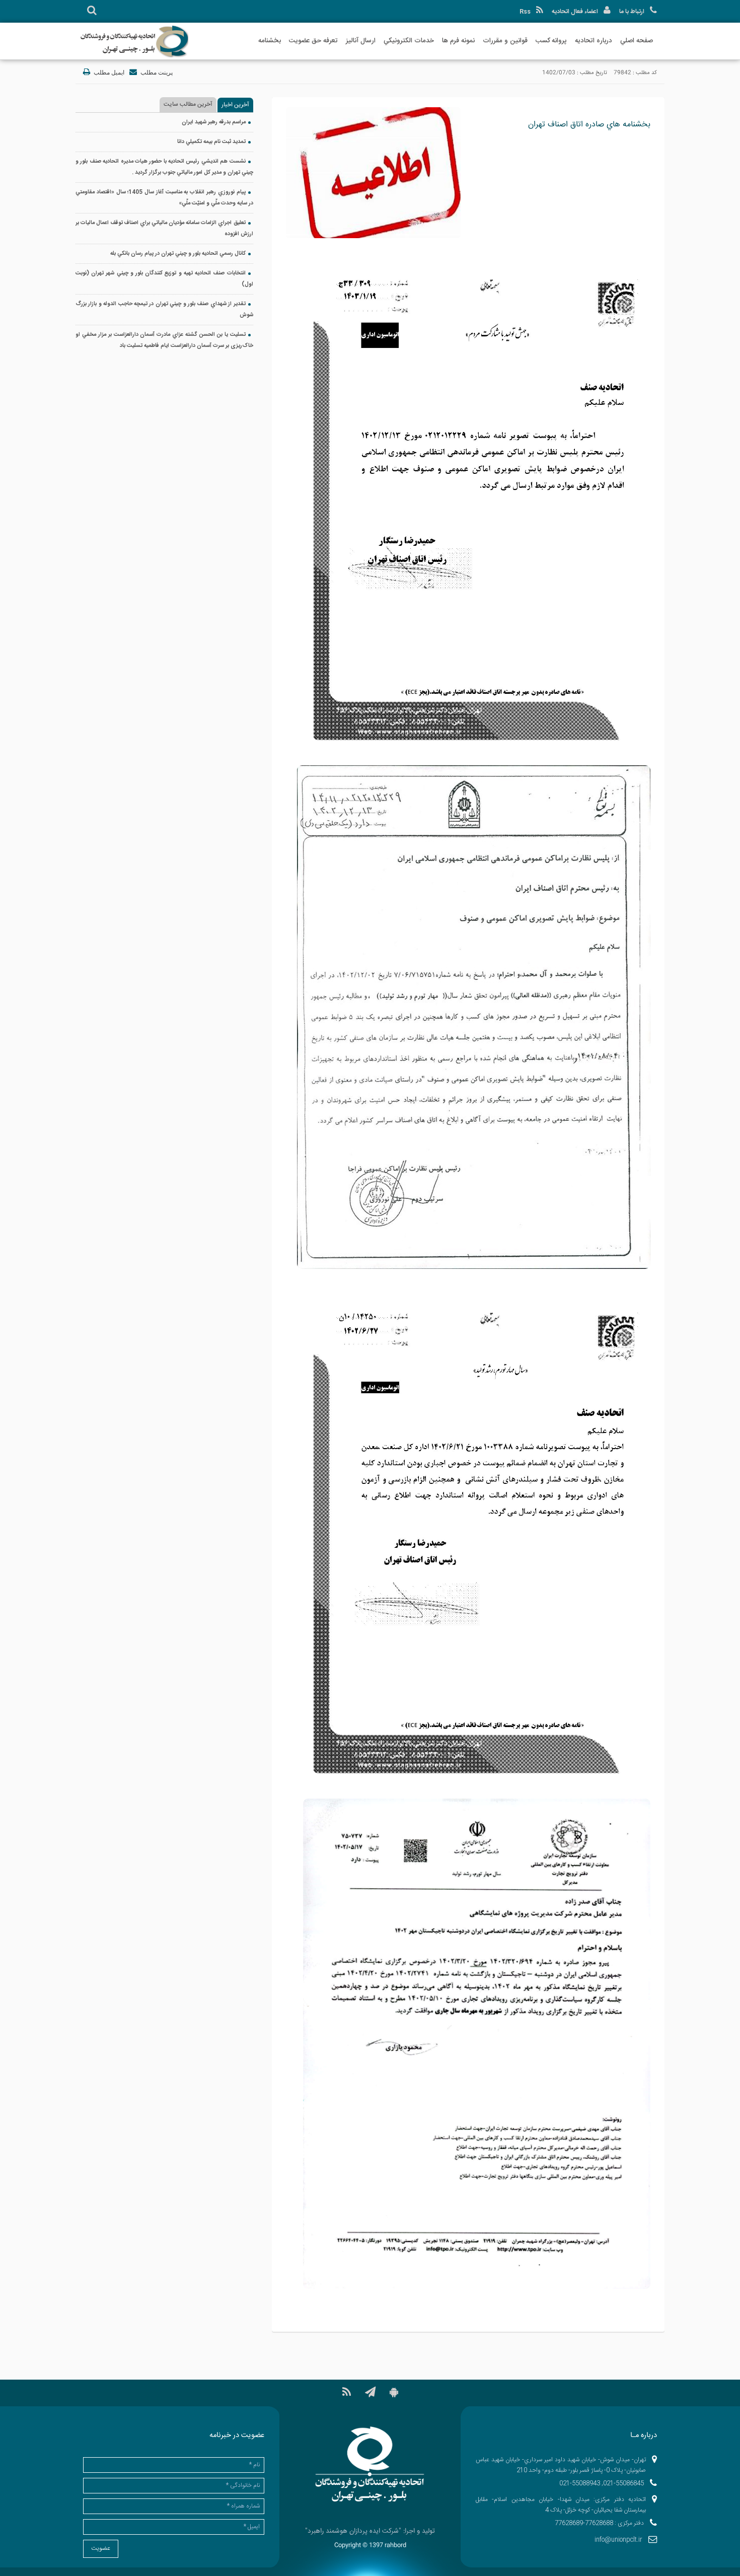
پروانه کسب (551, 41)
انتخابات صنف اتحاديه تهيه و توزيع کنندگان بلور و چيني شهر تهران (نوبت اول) (164, 279)
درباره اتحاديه (594, 41)
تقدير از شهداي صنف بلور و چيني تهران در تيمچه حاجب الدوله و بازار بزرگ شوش (164, 310)
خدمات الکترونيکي (409, 41)
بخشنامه (270, 41)
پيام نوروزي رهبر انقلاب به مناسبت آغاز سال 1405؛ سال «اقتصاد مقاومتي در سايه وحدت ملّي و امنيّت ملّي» (164, 198)
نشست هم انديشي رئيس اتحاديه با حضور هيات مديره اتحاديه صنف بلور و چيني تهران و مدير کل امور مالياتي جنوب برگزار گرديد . (164, 167)
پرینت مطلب (156, 73)
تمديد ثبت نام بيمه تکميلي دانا (211, 142)
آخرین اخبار (235, 105)
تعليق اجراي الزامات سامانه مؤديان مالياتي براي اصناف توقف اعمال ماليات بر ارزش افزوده (164, 229)
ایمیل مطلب (108, 73)
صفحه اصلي (637, 41)
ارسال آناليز (361, 41)
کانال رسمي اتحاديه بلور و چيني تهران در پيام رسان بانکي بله (178, 254)
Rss (525, 12)
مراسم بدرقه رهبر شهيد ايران (214, 122)
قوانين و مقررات (505, 41)
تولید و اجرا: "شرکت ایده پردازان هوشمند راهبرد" (370, 2531)
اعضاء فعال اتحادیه (575, 12)
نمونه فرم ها (458, 41)
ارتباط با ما (632, 12)
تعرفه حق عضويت (313, 41)
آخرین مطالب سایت (188, 104)
